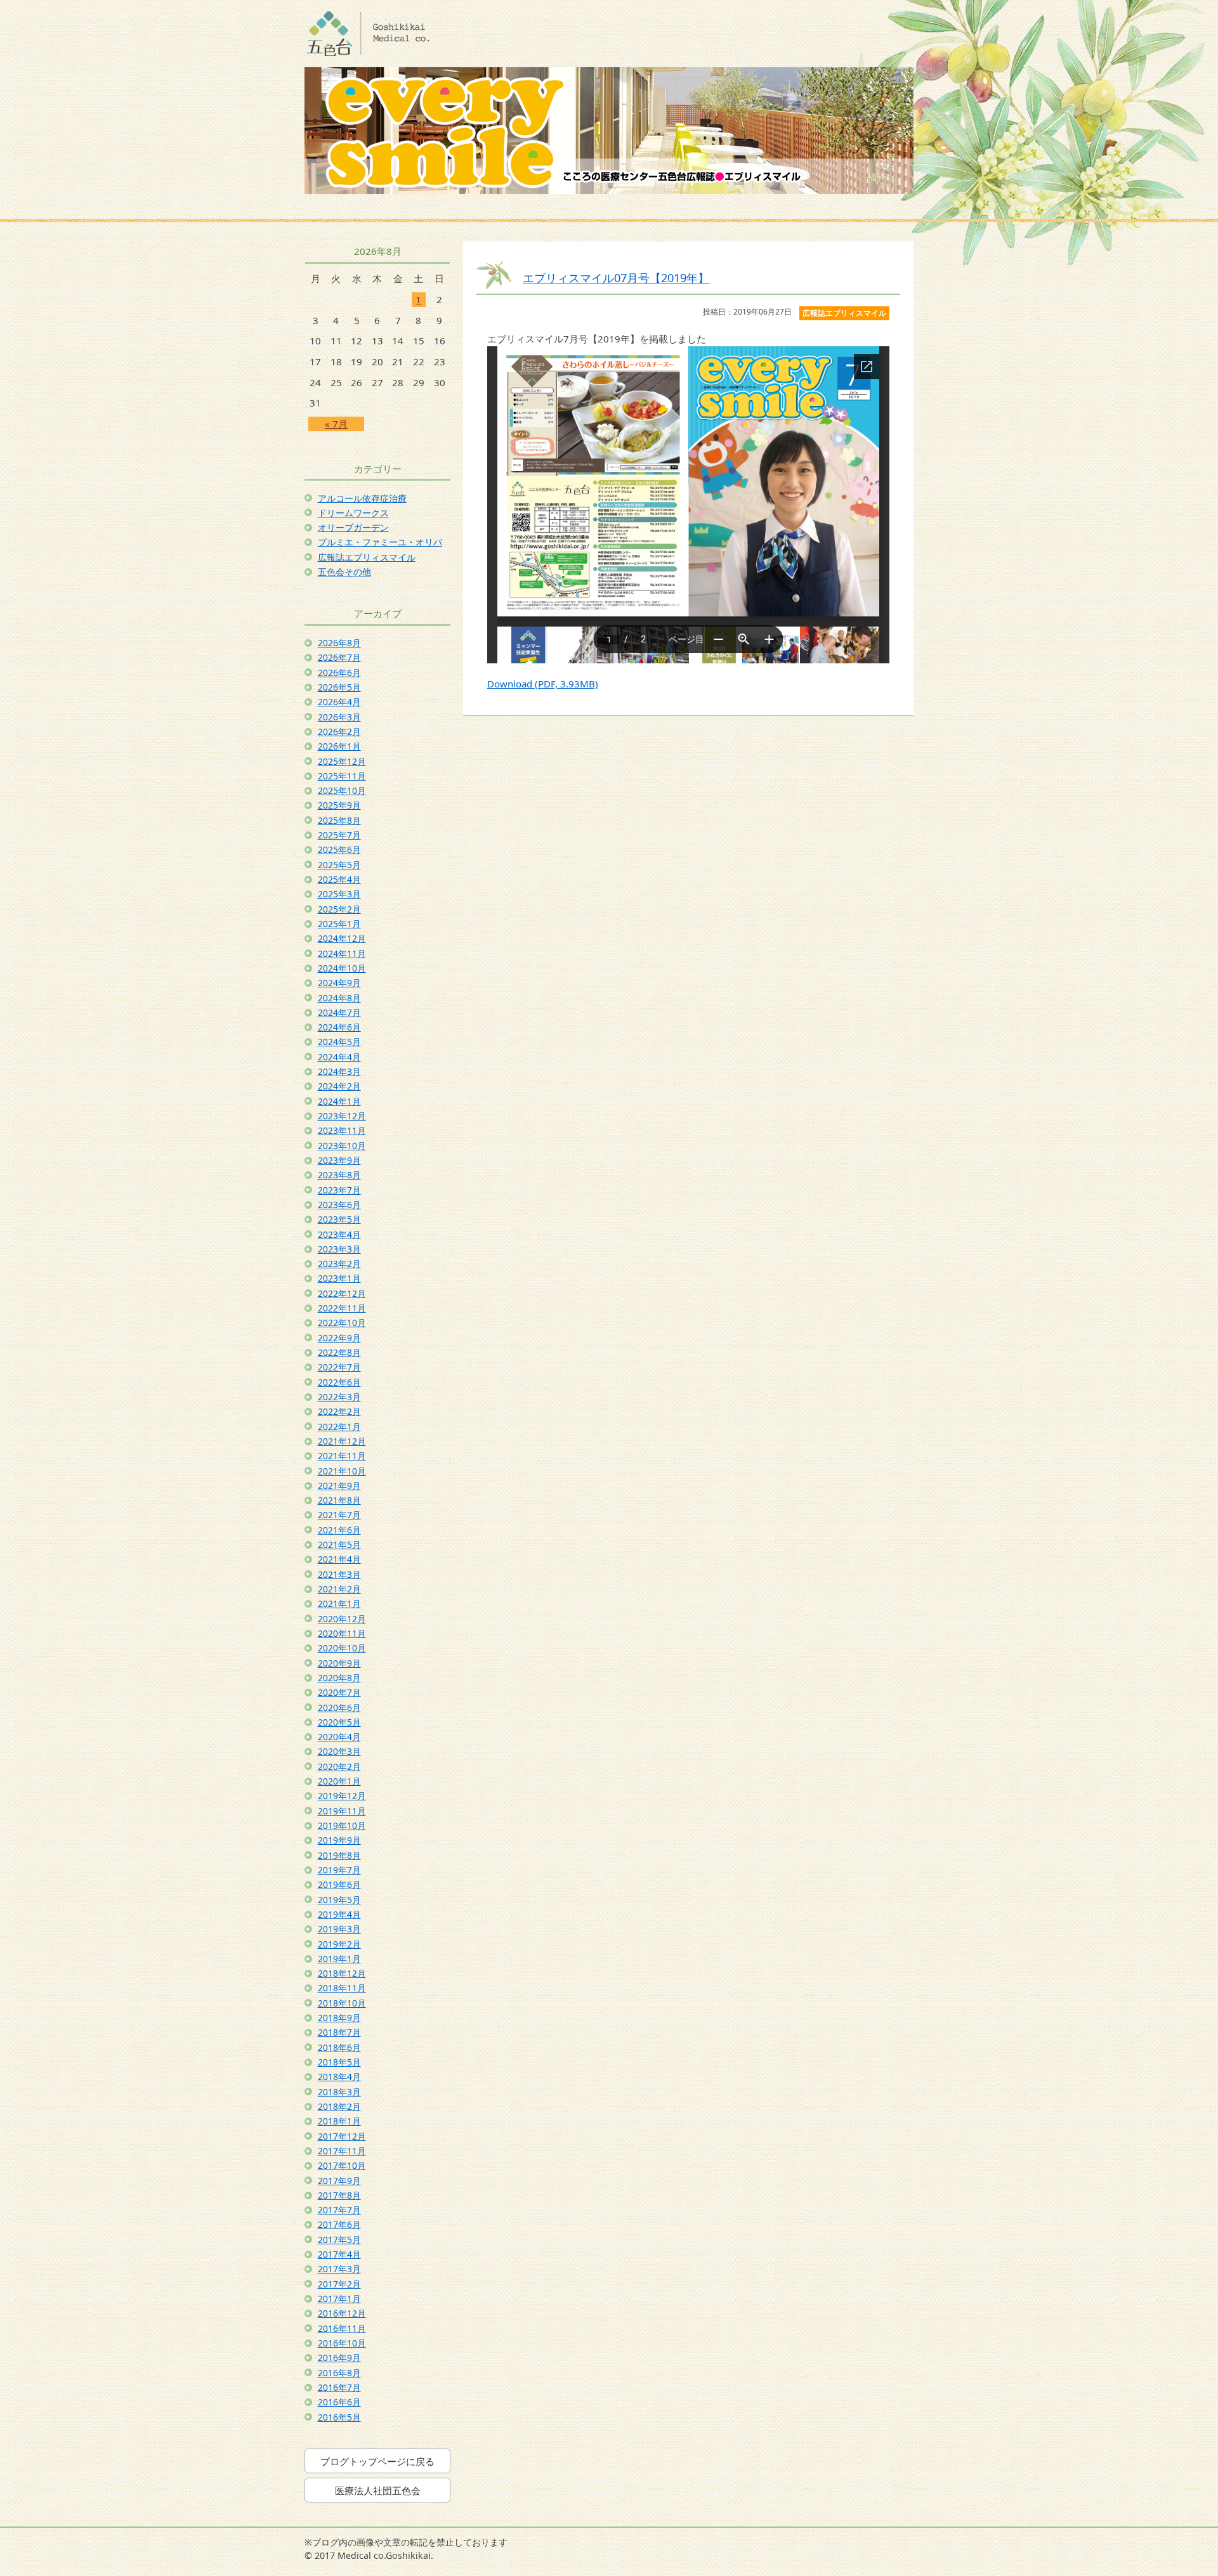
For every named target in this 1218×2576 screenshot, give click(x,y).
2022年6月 (339, 1382)
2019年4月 (339, 1914)
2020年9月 (339, 1663)
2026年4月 (339, 702)
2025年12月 (342, 761)
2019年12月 (342, 1796)
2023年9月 (339, 1160)
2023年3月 (339, 1249)
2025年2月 (339, 909)
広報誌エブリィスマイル (367, 557)
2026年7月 (339, 657)
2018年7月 (339, 2032)
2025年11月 (342, 776)
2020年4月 (339, 1737)
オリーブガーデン (353, 527)
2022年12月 (342, 1293)
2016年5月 (339, 2417)
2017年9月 (339, 2181)
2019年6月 (339, 1884)
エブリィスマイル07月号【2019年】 (616, 277)
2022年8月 (339, 1352)
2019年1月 (339, 1959)
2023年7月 (339, 1190)
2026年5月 (339, 687)
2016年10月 (342, 2343)
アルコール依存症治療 (362, 498)
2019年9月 (339, 1840)
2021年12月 (342, 1441)
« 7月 (336, 424)
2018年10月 (342, 2003)
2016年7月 (339, 2387)
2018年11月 (342, 1988)
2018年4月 (339, 2077)
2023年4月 (339, 1234)
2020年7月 (339, 1692)
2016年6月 (339, 2402)
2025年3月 (339, 894)
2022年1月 (339, 1427)
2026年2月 (339, 732)
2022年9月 (339, 1338)
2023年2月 (339, 1264)
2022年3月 (339, 1397)
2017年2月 (339, 2284)
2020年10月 (342, 1648)
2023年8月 (339, 1175)
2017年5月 (339, 2240)
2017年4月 (339, 2254)
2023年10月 (342, 1146)
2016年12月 (342, 2313)
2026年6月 (339, 673)
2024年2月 (339, 1086)
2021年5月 (339, 1545)
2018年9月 (339, 2018)
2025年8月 (339, 820)
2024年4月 (339, 1057)
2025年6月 (339, 849)
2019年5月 (339, 1900)
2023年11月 (342, 1130)
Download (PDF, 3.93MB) (543, 684)
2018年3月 (339, 2092)
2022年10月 (342, 1323)
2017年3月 (339, 2269)
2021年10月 (342, 1471)
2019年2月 (339, 1944)
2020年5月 (339, 1722)
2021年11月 (342, 1456)
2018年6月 (339, 2047)
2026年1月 (339, 746)
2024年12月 (342, 938)
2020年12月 (342, 1619)
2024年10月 (342, 968)
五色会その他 (344, 572)
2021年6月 (339, 1530)
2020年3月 (339, 1751)
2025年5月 (339, 865)
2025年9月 (339, 805)
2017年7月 (339, 2210)
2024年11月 (342, 953)
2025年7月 (339, 835)
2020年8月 (339, 1678)
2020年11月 (342, 1633)
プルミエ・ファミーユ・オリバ (380, 542)
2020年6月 (339, 1708)
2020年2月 (339, 1766)
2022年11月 (342, 1308)
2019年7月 (339, 1870)
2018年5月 (339, 2062)
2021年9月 (339, 1486)
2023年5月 (339, 1219)
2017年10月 (342, 2165)
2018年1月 (339, 2121)
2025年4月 (339, 879)
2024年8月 (339, 998)
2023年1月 (339, 1278)
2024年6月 (339, 1027)
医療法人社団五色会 (378, 2490)
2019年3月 (339, 1929)
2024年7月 (339, 1012)
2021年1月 (339, 1603)
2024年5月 (339, 1042)
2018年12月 (342, 1973)
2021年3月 (339, 1574)
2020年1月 (339, 1781)
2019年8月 (339, 1855)
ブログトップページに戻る (377, 2461)
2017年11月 (342, 2151)
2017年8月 (339, 2195)
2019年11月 (342, 1811)
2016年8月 (339, 2373)
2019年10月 (342, 1825)
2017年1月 (339, 2299)
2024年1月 (339, 1101)
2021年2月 (339, 1589)
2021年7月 (339, 1515)
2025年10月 (342, 790)
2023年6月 (339, 1205)
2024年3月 (339, 1071)
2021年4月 (339, 1559)
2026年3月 (339, 717)
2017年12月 (342, 2136)
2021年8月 (339, 1500)
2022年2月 (339, 1411)
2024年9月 (339, 983)
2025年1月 (339, 924)
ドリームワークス (353, 513)
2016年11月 (342, 2328)
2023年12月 (342, 1116)
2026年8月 (339, 643)
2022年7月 (339, 1367)
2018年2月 (339, 2106)
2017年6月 (339, 2224)
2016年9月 (339, 2358)
